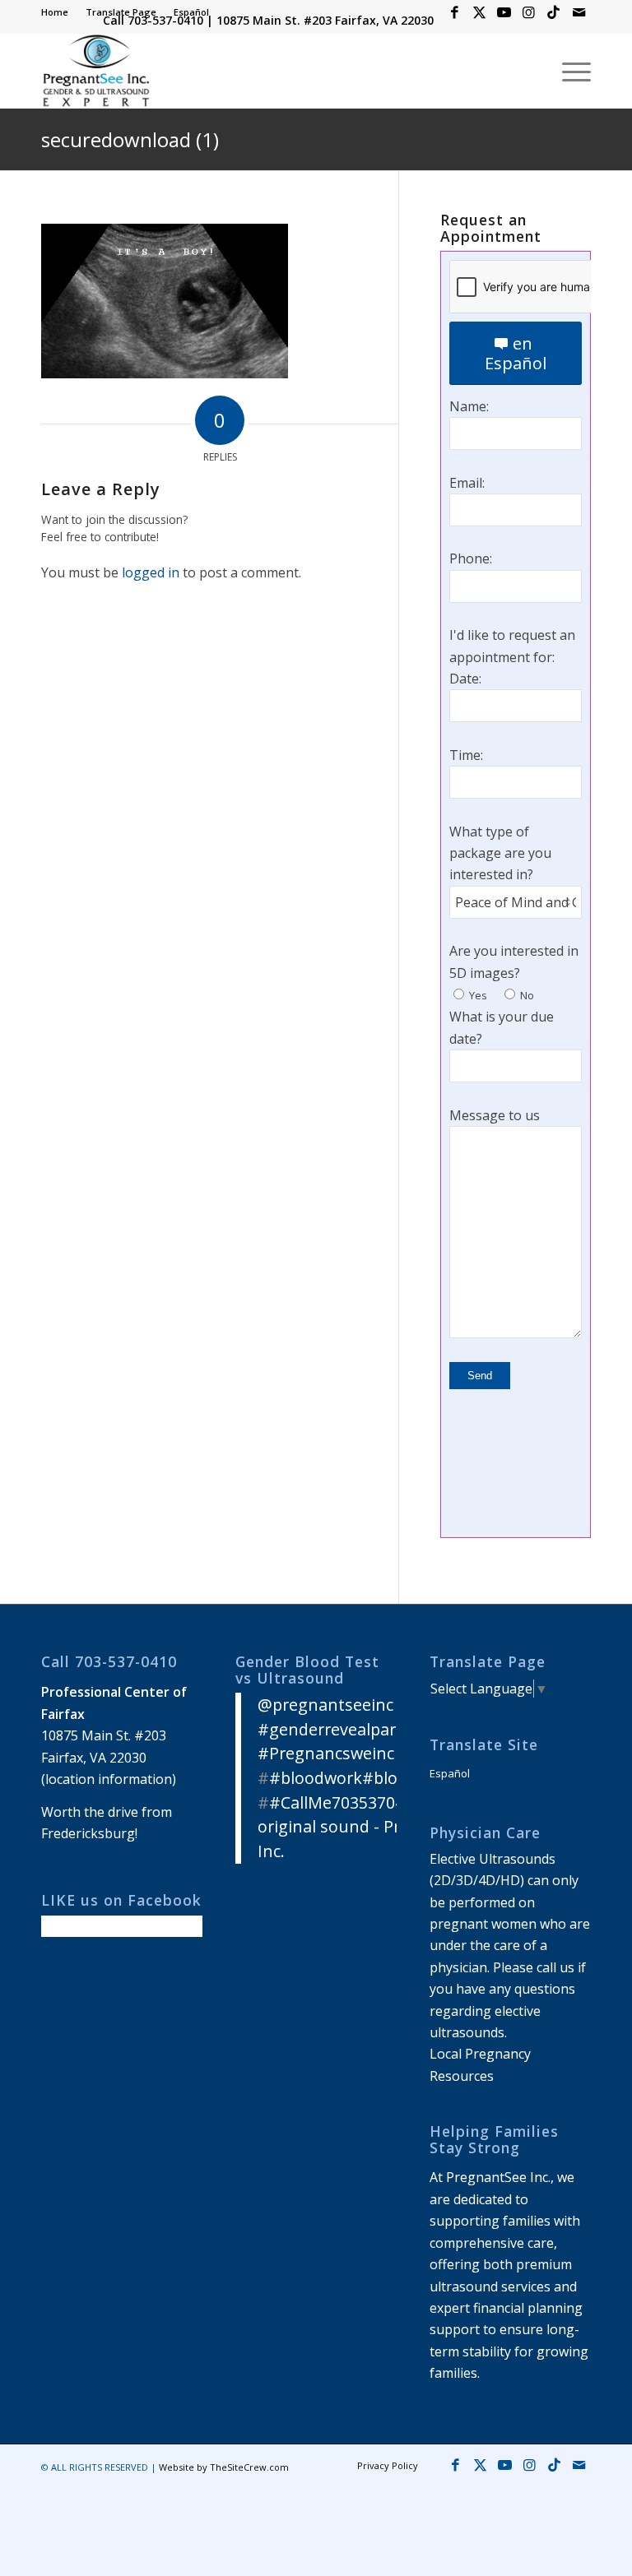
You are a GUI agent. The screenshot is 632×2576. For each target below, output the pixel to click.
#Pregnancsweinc (326, 1753)
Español (191, 12)
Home (55, 12)
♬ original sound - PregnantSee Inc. (370, 1827)
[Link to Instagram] (529, 12)
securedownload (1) (130, 139)
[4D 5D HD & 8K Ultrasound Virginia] (95, 71)
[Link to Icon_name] (553, 12)
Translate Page (121, 12)
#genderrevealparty (334, 1729)
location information (109, 1779)
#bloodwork (316, 1778)
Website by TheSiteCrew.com (224, 2467)
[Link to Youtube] (504, 12)
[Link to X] (479, 12)
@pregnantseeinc (325, 1705)
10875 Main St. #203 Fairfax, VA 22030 (325, 20)
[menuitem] (59, 12)
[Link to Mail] (579, 12)
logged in (151, 572)
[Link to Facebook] (455, 12)
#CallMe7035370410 (346, 1802)
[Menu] (568, 71)
